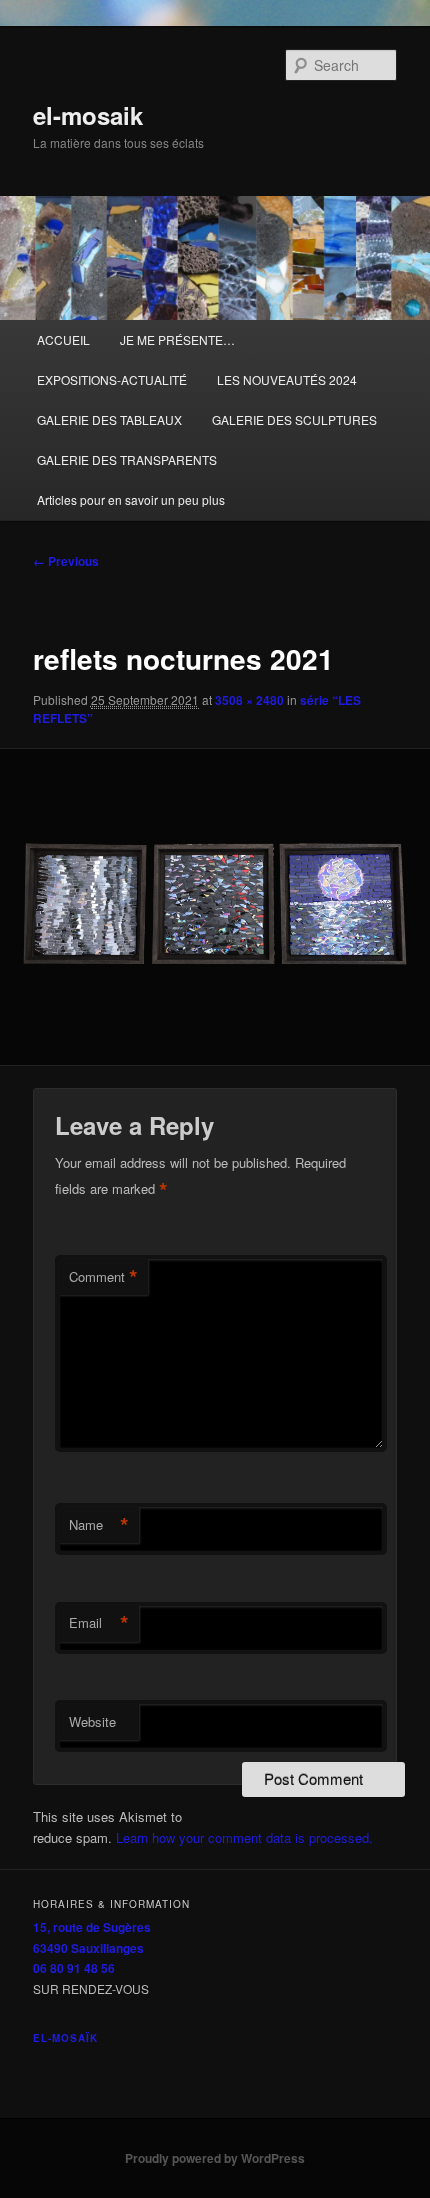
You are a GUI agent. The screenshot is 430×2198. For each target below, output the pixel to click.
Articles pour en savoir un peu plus (131, 499)
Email (99, 1623)
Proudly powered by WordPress (215, 2158)
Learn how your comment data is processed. (244, 1837)
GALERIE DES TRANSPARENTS (127, 459)
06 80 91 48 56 (74, 1968)
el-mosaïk (65, 2038)
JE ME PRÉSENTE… (177, 339)
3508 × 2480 (249, 700)
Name (99, 1525)
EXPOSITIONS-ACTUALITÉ (112, 379)
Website (92, 1721)
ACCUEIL (63, 339)
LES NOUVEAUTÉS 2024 (287, 379)
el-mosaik (88, 115)
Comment (103, 1277)
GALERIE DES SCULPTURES (294, 419)
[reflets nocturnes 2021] (214, 907)
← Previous (66, 561)
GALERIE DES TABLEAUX (109, 419)
